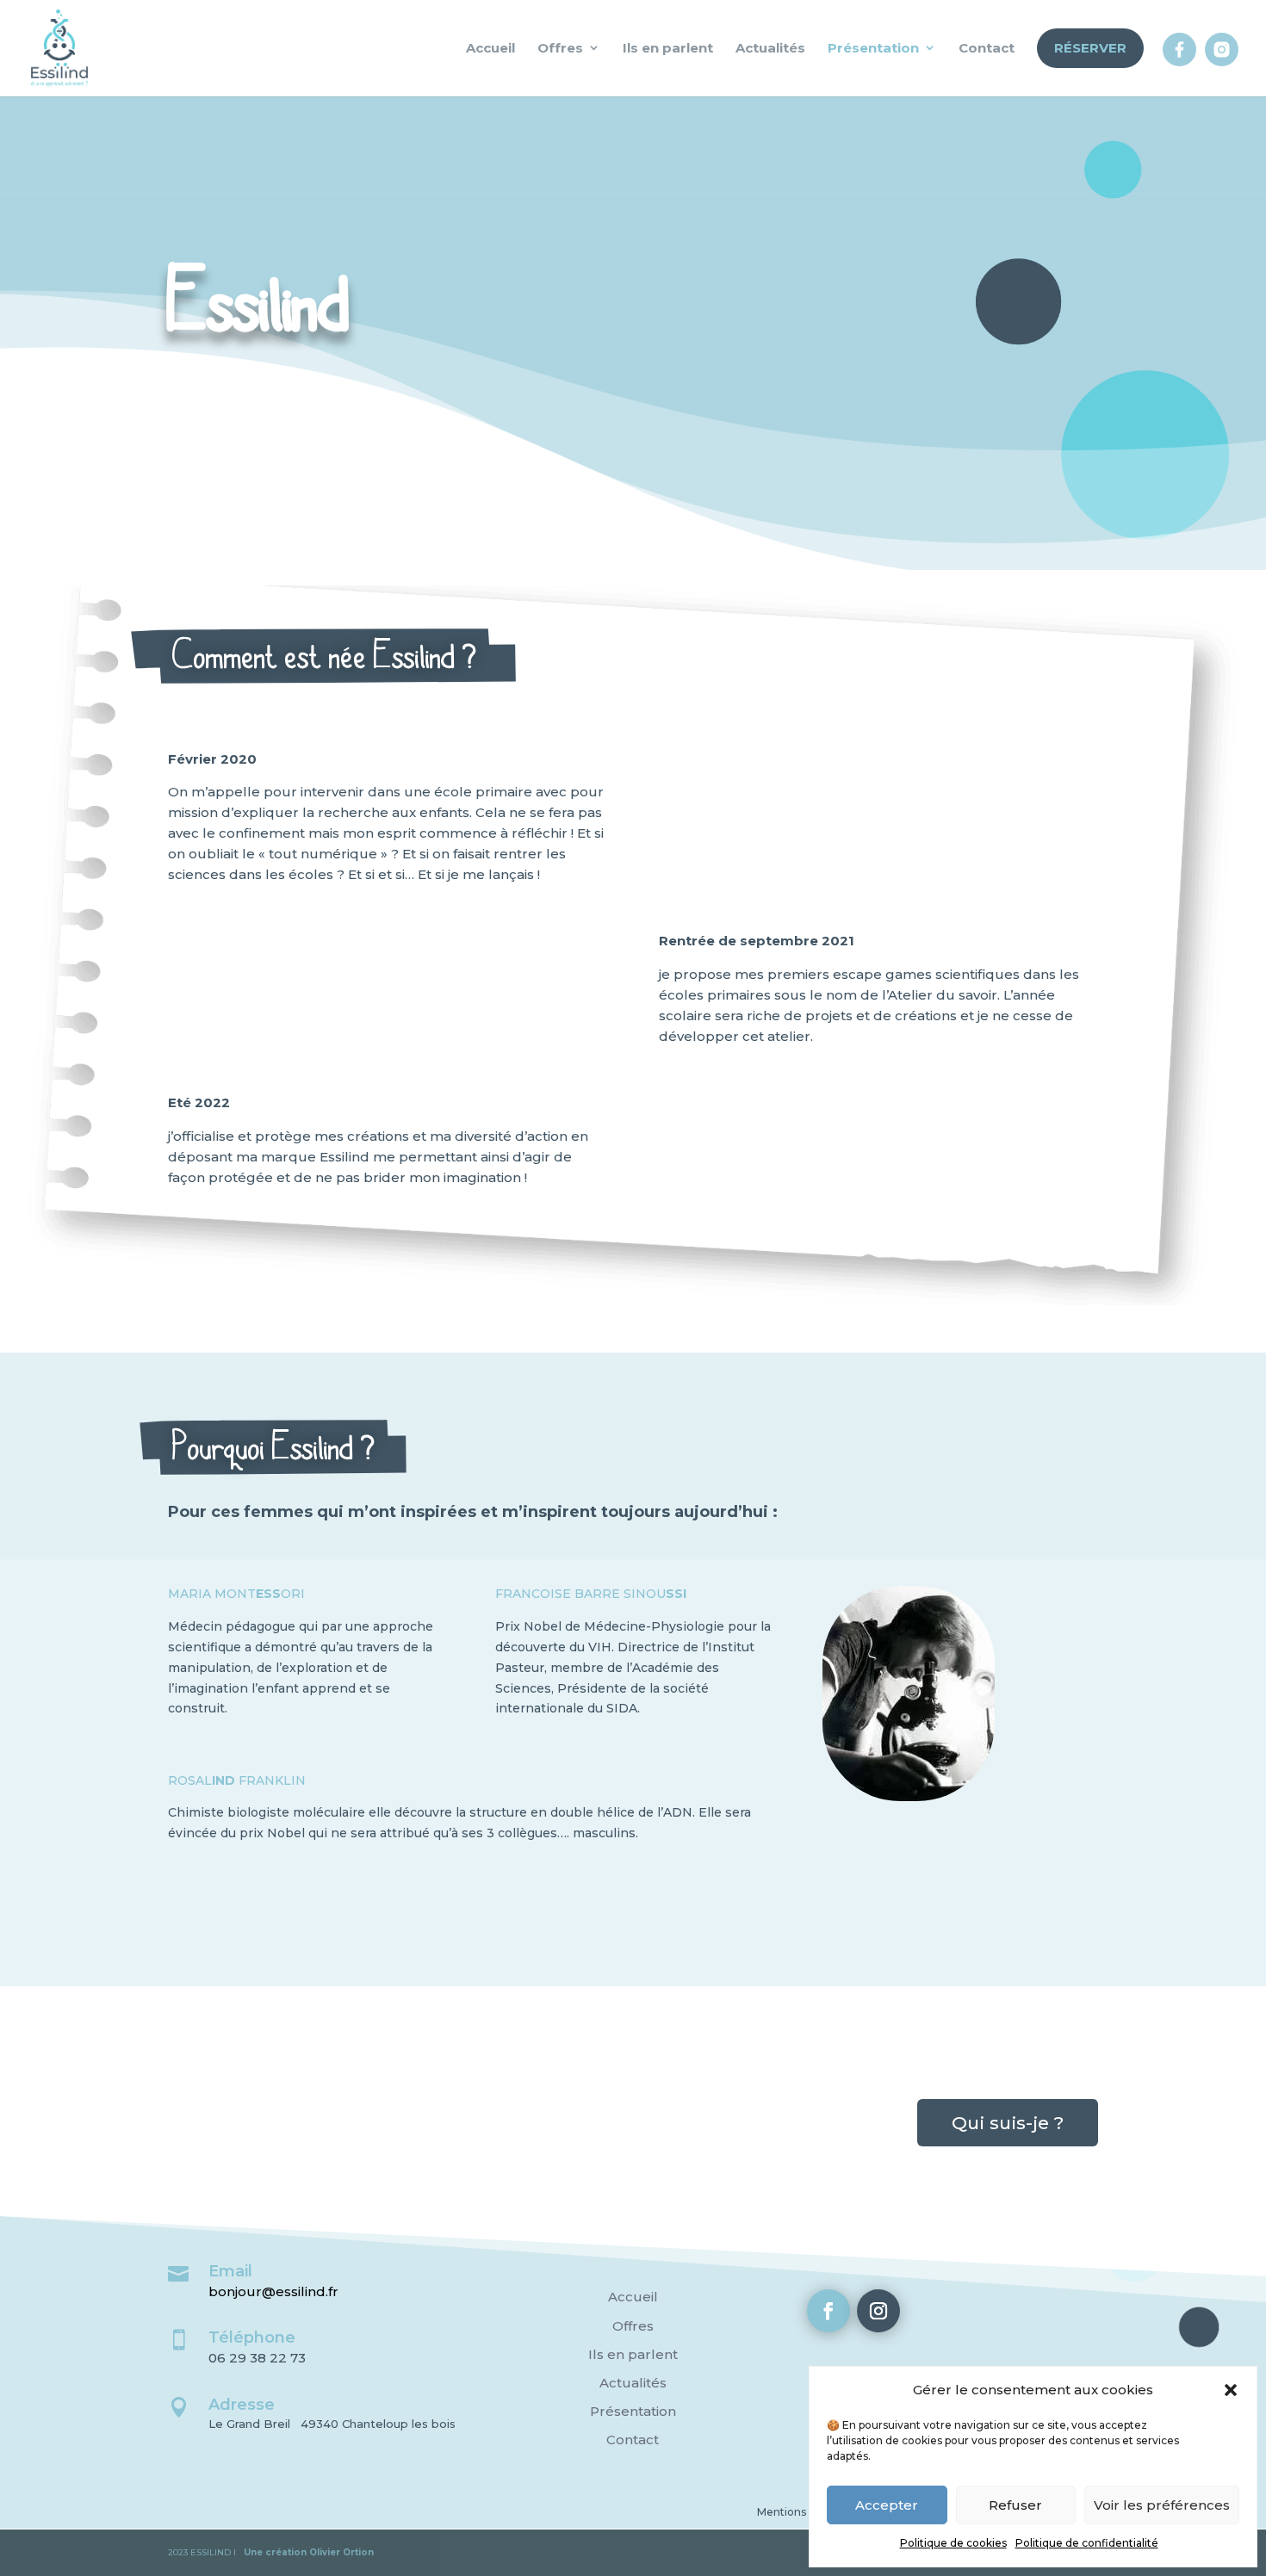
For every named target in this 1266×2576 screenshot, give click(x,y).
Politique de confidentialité (1087, 2543)
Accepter (887, 2505)
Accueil (633, 2297)
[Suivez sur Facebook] (828, 2311)
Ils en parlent (633, 2354)
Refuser (1015, 2505)
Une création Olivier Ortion (309, 2552)
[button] (1231, 2390)
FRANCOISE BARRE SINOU (591, 1594)
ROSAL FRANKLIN (237, 1780)
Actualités (633, 2383)
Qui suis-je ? (1008, 2123)
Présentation (633, 2411)
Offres (633, 2326)
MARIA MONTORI (236, 1594)
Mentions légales (802, 2512)
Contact (633, 2440)
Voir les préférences (1162, 2505)
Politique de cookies (953, 2543)
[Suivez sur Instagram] (878, 2311)
